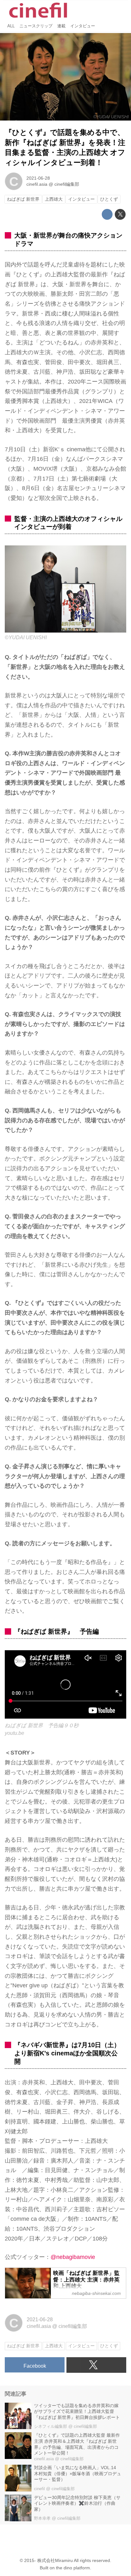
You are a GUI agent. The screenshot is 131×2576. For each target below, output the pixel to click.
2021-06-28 (38, 178)
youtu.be (14, 1733)
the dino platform (73, 2568)
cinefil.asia (37, 184)
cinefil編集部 (67, 184)
